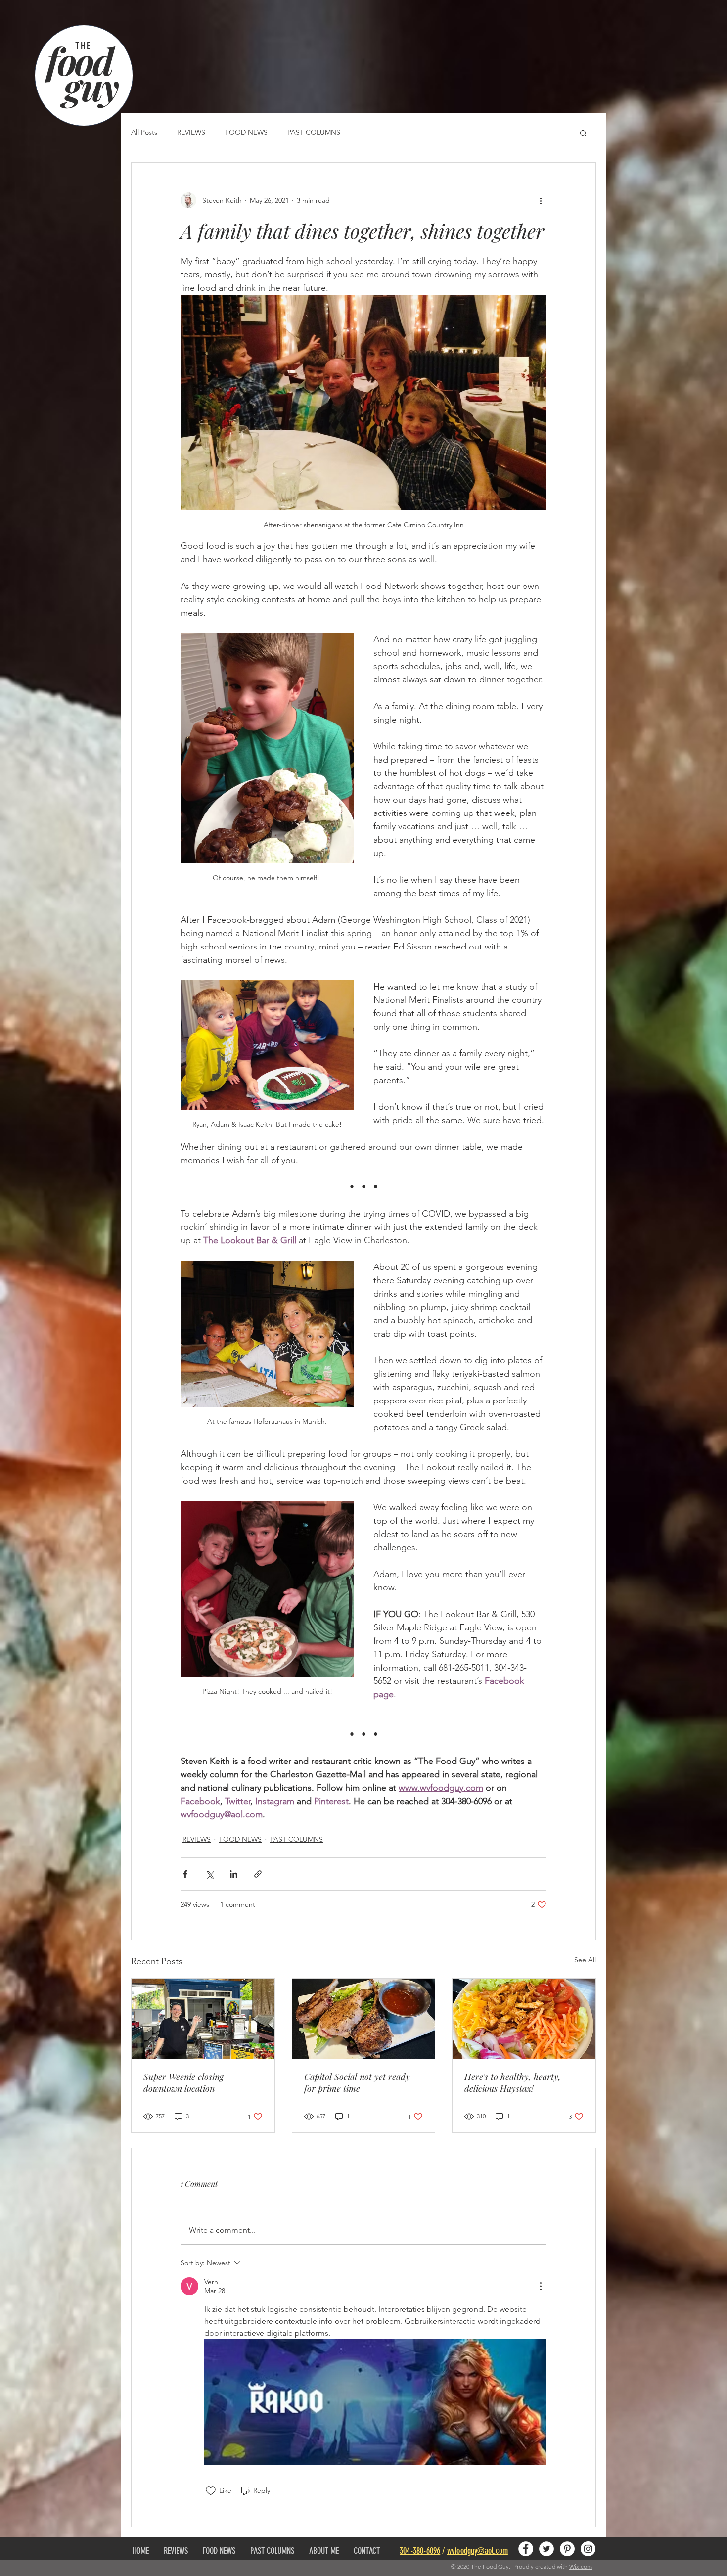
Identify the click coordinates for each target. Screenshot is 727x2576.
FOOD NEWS (246, 132)
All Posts (144, 132)
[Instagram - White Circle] (588, 2549)
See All (585, 1960)
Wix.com (581, 2566)
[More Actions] (541, 2286)
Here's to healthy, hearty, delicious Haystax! (513, 2082)
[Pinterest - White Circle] (567, 2549)
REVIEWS (191, 132)
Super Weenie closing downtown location (183, 2082)
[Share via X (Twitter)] (209, 1874)
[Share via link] (258, 1874)
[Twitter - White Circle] (546, 2549)
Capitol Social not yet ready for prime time (357, 2082)
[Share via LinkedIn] (234, 1874)
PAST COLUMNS (314, 132)
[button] (583, 133)
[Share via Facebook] (185, 1874)
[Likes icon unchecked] (211, 2491)
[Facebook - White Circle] (526, 2549)
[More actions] (541, 200)
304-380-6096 (420, 2551)
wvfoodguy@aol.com (477, 2551)
